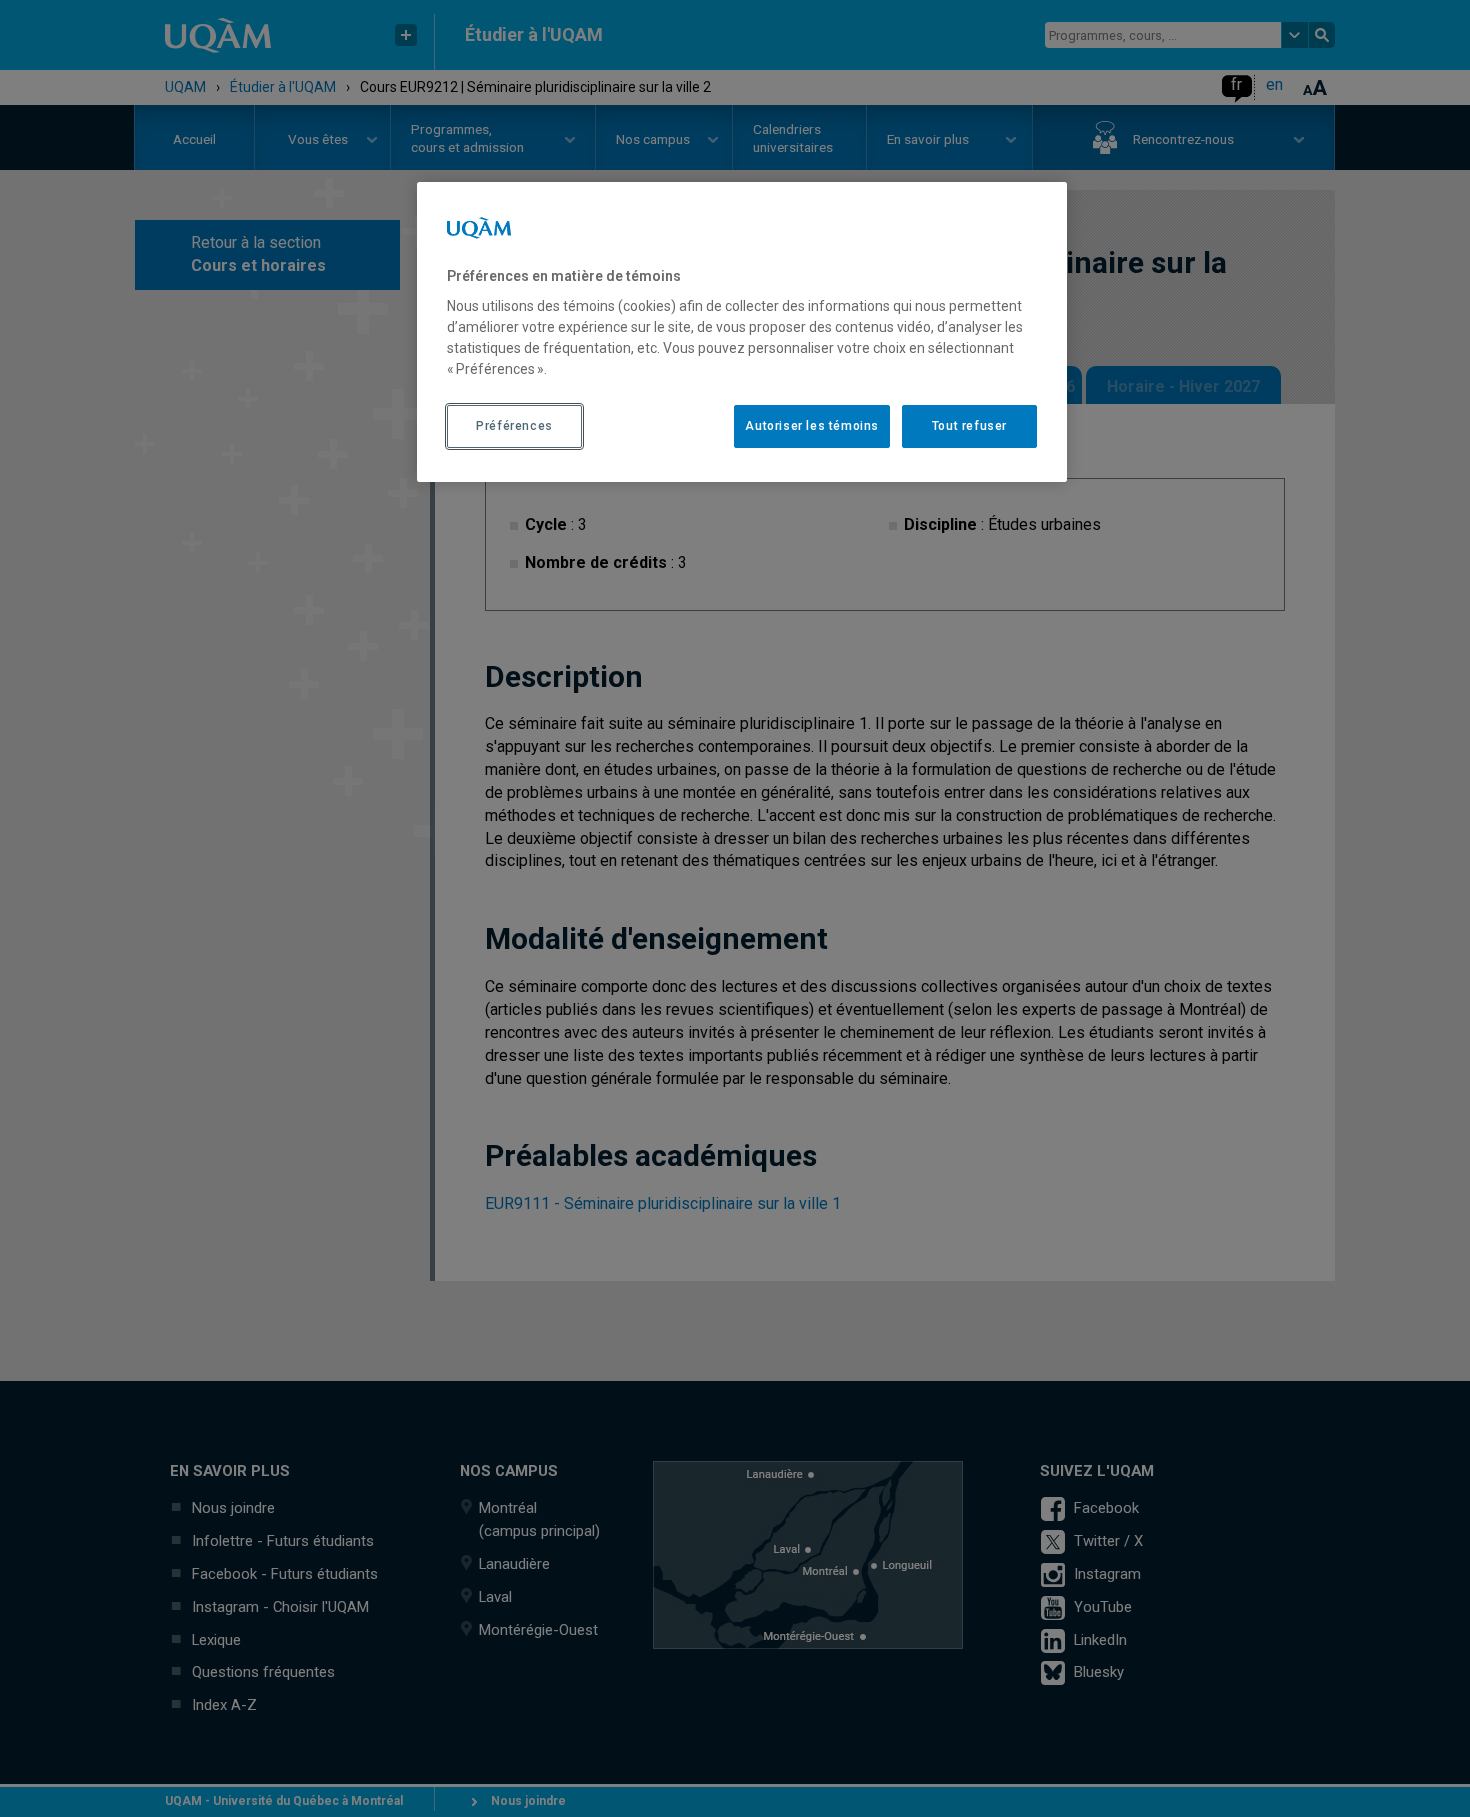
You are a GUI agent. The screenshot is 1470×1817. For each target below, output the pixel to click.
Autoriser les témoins (812, 426)
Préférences (514, 426)
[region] (742, 332)
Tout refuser (969, 426)
